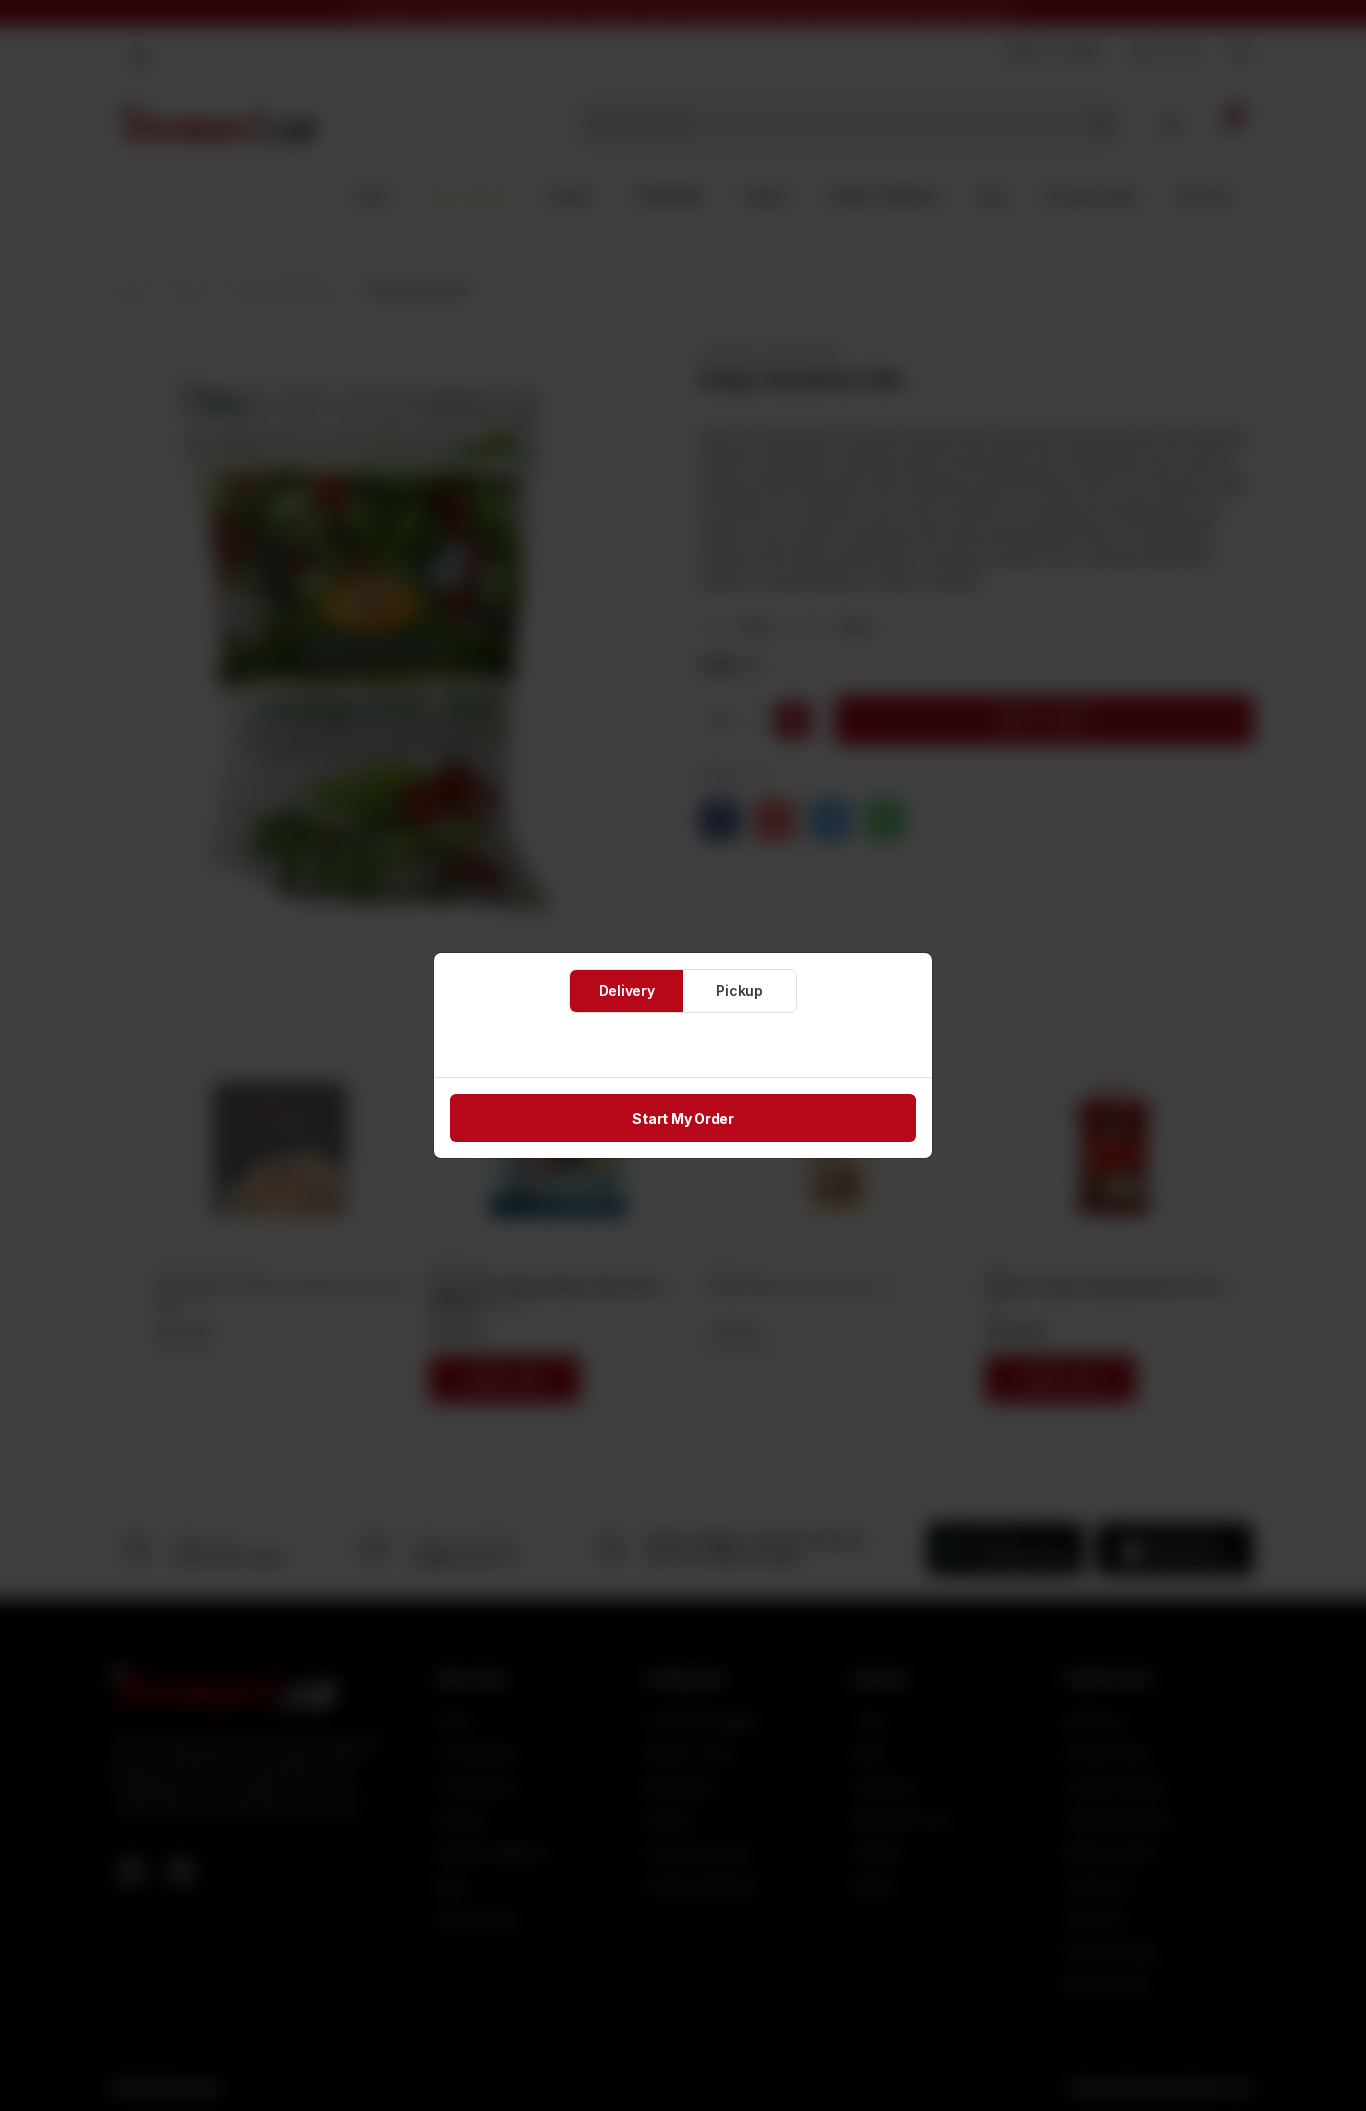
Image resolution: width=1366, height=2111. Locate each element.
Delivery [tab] (627, 990)
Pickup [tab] (739, 990)
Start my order (683, 1118)
